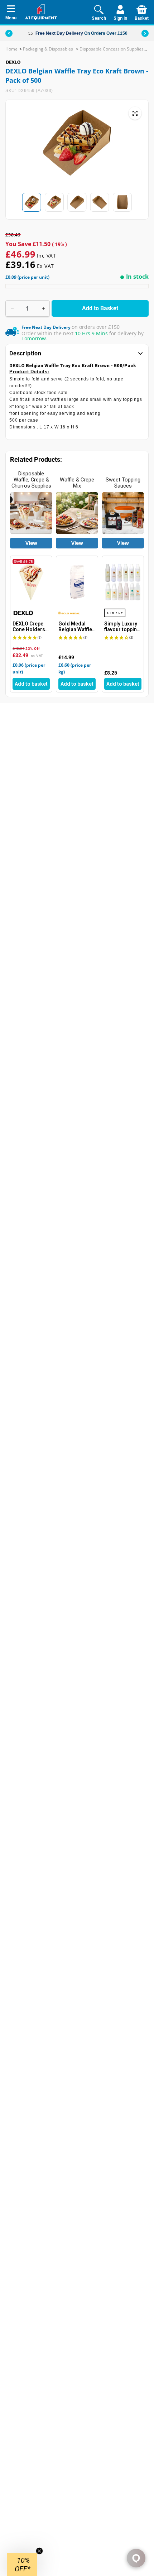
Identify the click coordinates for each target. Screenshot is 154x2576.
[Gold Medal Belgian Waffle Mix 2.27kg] (77, 582)
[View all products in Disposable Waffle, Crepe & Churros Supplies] (31, 513)
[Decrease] (12, 308)
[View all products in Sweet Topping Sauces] (123, 513)
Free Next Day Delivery (59, 33)
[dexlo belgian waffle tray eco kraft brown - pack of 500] (135, 113)
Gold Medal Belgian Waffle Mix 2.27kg (75, 627)
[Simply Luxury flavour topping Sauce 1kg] (123, 582)
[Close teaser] (39, 2551)
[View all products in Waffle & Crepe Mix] (77, 513)
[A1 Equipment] (41, 12)
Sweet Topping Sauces (123, 483)
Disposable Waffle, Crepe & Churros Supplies (31, 480)
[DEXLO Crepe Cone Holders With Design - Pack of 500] (31, 582)
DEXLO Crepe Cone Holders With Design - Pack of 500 (29, 627)
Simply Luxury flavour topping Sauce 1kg (122, 627)
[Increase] (43, 308)
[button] (145, 33)
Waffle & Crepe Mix (77, 483)
